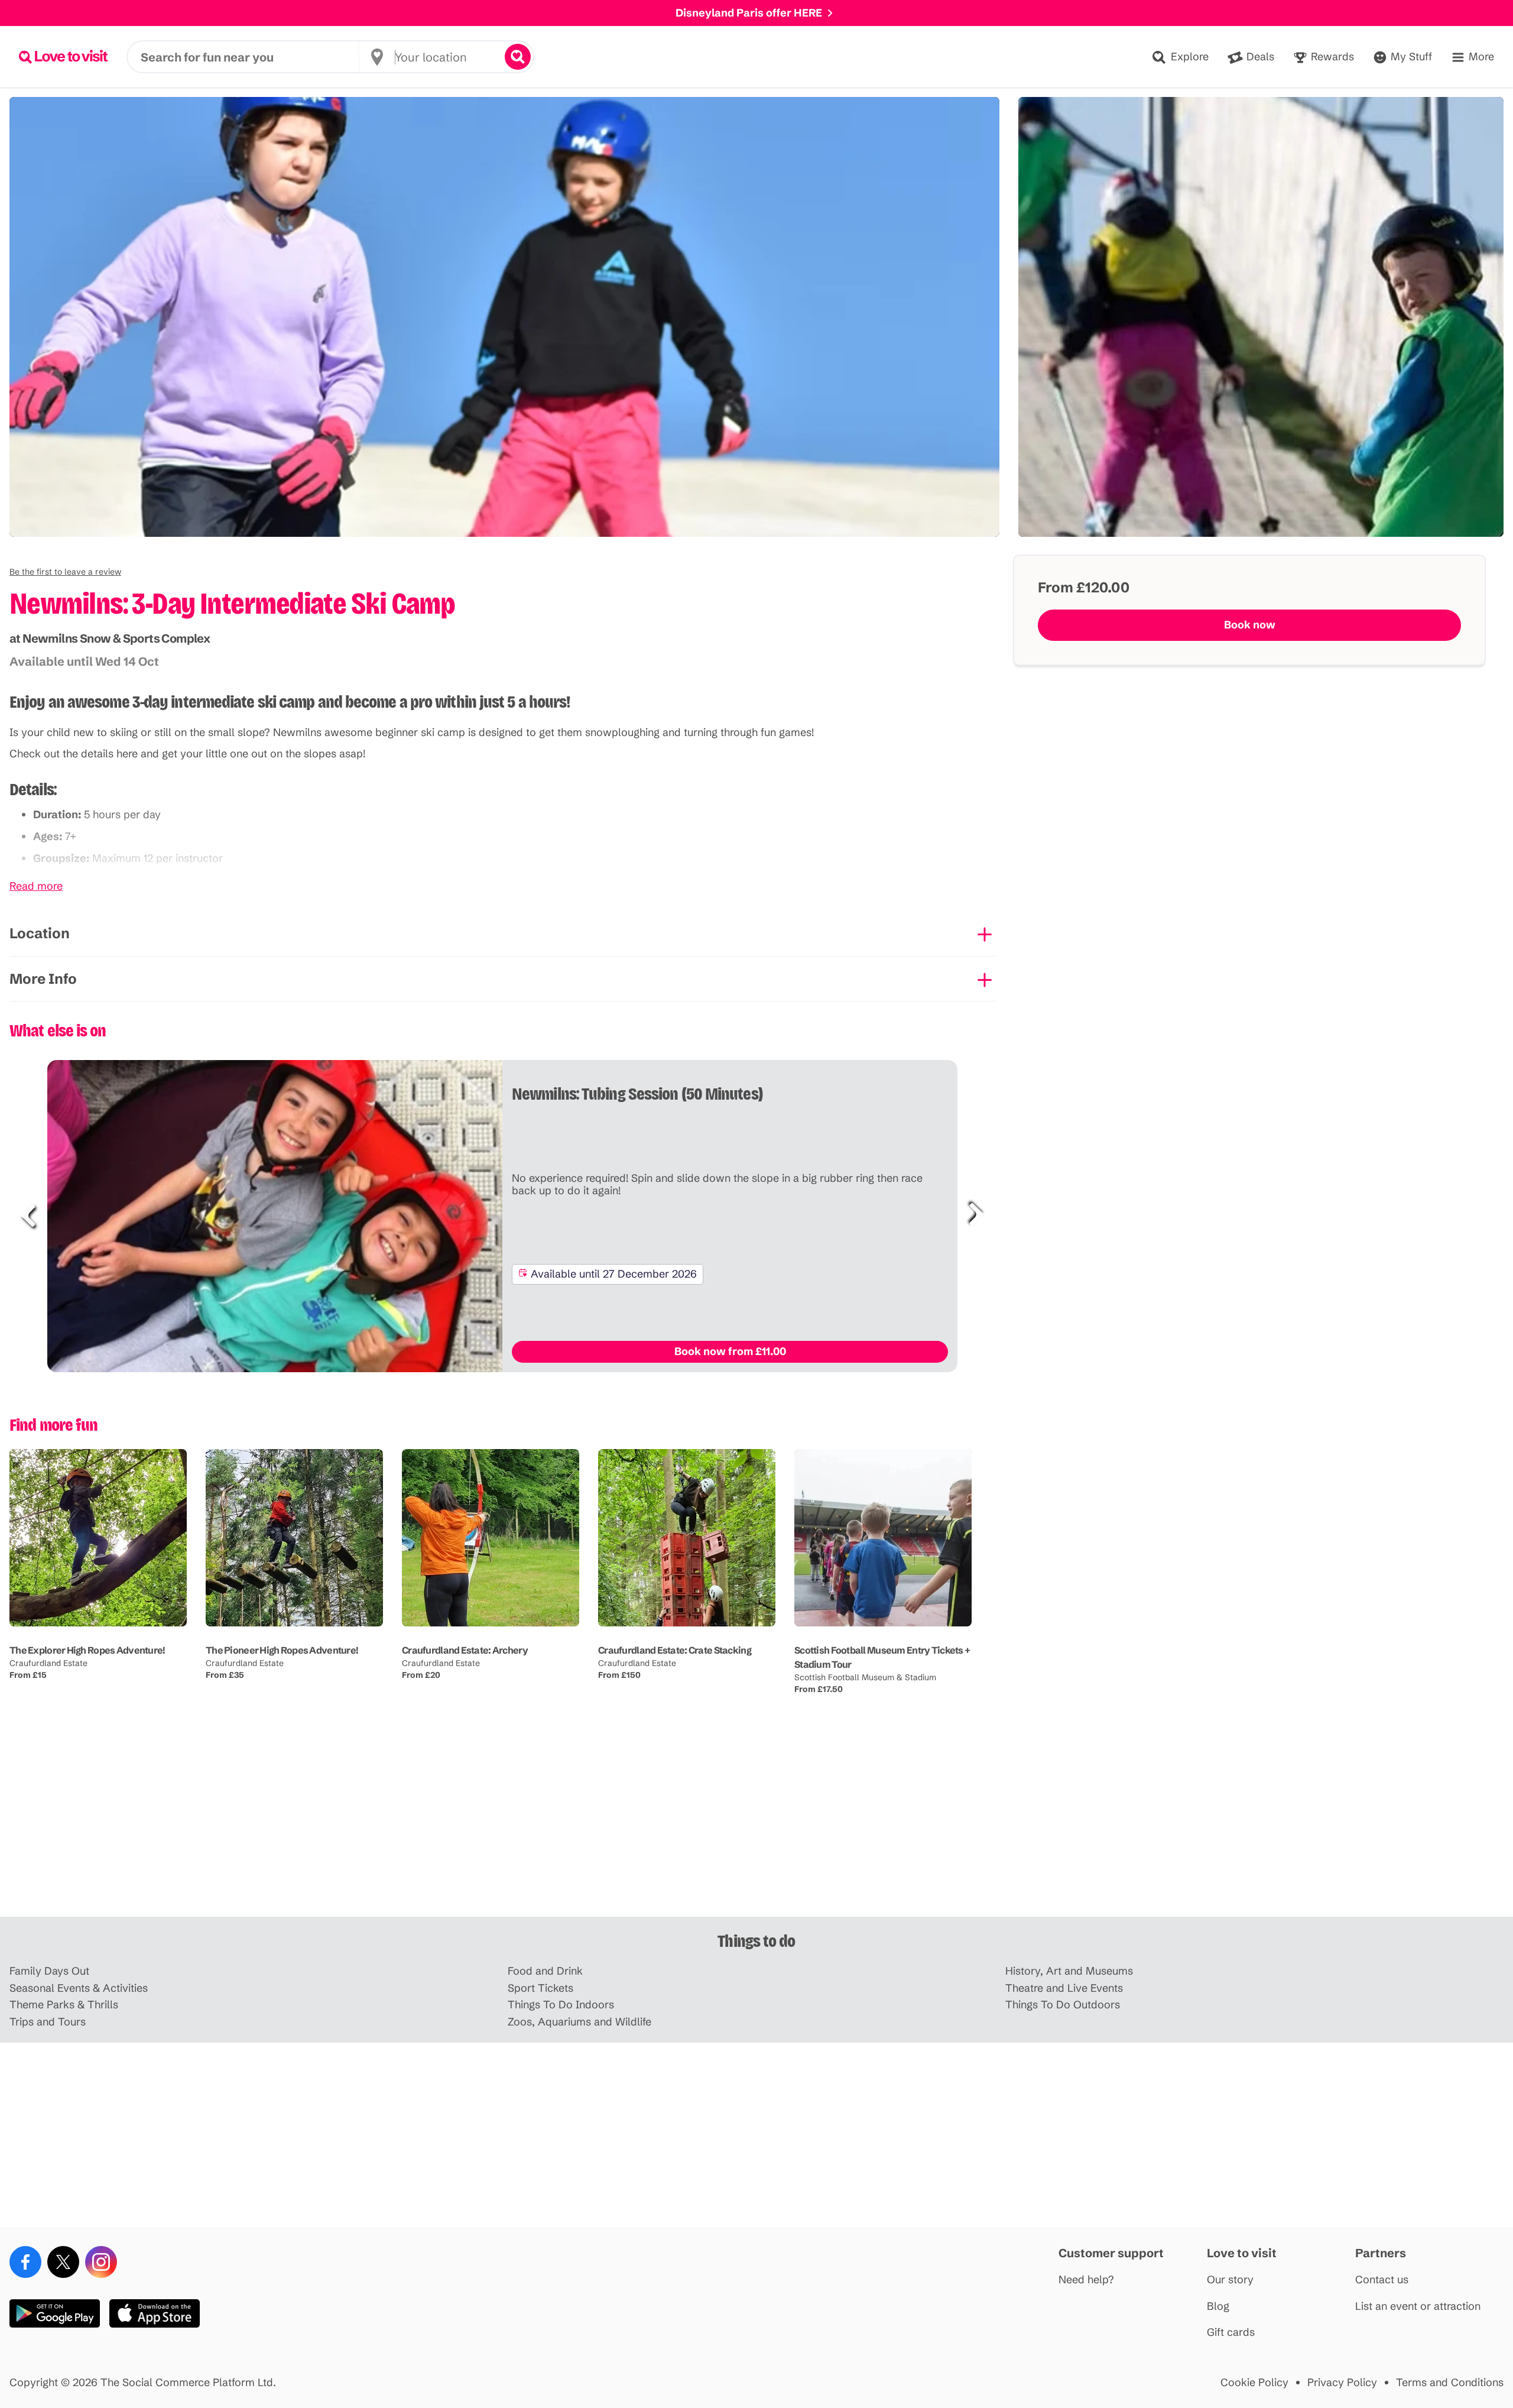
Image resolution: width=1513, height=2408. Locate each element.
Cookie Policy (1254, 2383)
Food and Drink (545, 1971)
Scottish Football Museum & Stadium (865, 1677)
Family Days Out (49, 1971)
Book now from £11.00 (730, 1351)
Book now (1250, 625)
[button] (65, 572)
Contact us (1382, 2280)
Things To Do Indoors (561, 2005)
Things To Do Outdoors (1063, 2005)
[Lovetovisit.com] (63, 57)
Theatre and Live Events (1064, 1989)
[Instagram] (101, 2262)
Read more (36, 887)
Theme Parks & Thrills (64, 2005)
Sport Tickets (540, 1989)
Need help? (1086, 2280)
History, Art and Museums (1069, 1971)
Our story (1230, 2280)
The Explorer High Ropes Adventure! (87, 1650)
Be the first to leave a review (65, 572)
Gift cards (1231, 2333)
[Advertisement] (756, 1824)
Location (40, 933)
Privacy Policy (1342, 2383)
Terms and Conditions (1450, 2383)
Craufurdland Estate (48, 1663)
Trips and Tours (48, 2022)
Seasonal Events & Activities (79, 1989)
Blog (1218, 2307)
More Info (43, 979)
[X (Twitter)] (63, 2262)
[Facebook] (25, 2262)
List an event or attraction (1418, 2307)
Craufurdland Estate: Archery (465, 1650)
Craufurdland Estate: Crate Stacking (675, 1650)
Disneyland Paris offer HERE (749, 13)
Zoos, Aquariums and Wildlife (579, 2022)
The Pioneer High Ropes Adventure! (282, 1650)
